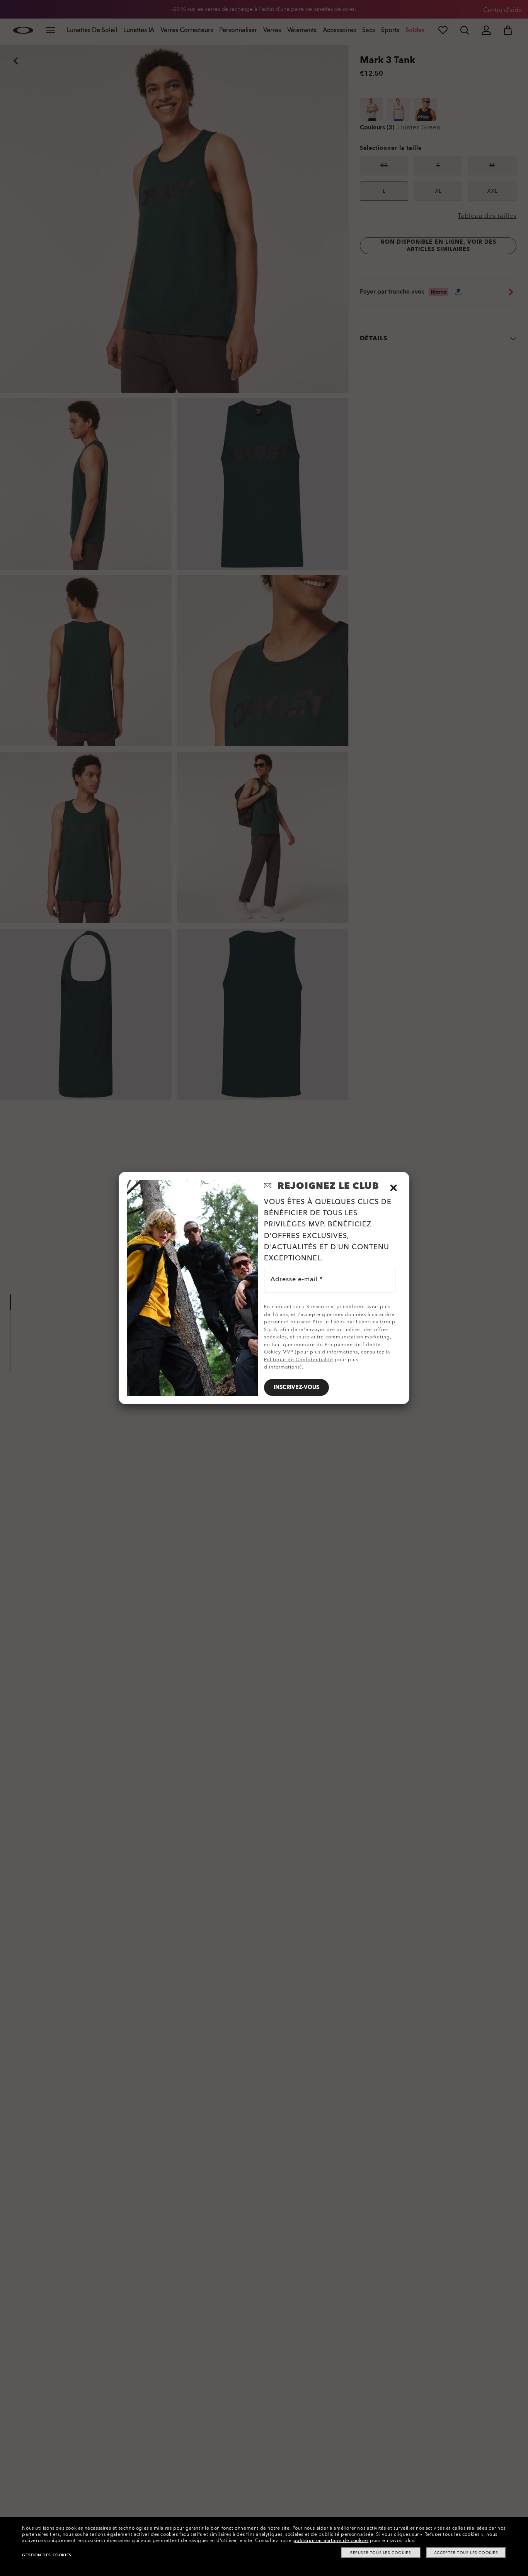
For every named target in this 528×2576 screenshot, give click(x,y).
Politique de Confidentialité (299, 1360)
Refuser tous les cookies (381, 2553)
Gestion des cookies (47, 2555)
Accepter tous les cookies (466, 2553)
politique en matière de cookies (331, 2540)
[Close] (393, 1188)
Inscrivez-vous (296, 1387)
